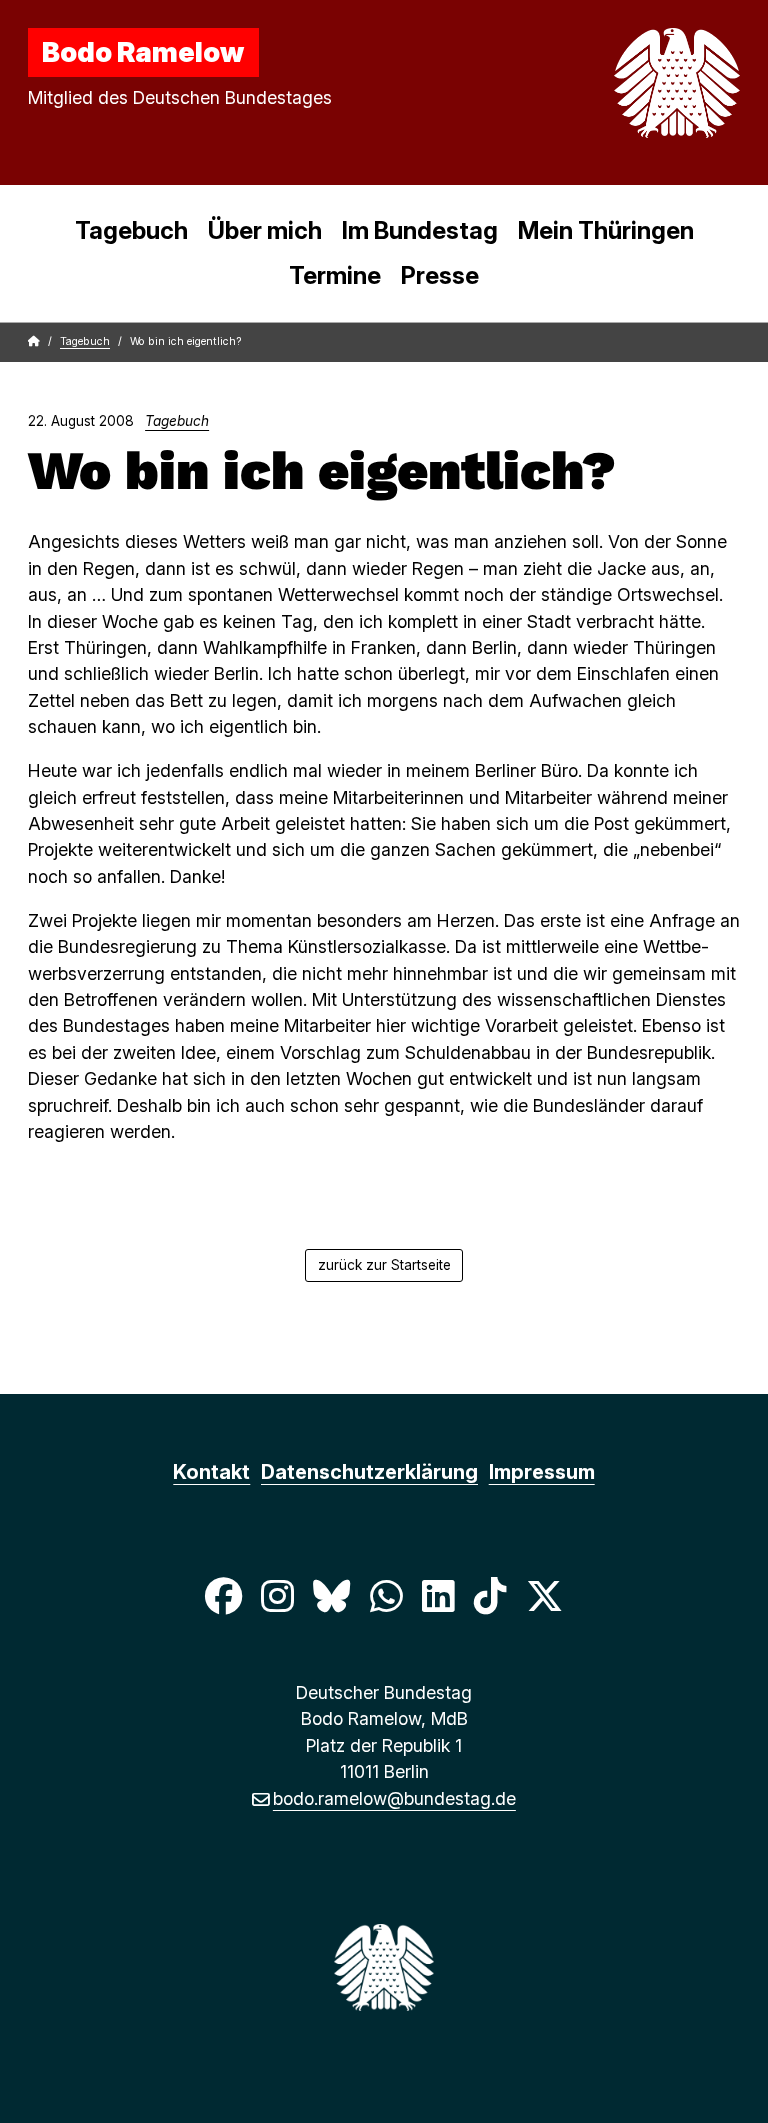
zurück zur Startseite (384, 1265)
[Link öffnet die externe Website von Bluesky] (332, 1595)
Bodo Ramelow (143, 52)
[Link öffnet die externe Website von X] (545, 1595)
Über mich (265, 230)
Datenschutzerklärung (369, 1472)
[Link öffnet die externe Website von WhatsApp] (386, 1595)
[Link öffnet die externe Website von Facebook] (223, 1595)
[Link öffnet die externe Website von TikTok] (490, 1595)
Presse (440, 275)
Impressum (542, 1472)
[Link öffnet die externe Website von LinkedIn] (438, 1595)
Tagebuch (131, 230)
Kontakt (211, 1472)
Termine (335, 275)
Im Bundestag (420, 230)
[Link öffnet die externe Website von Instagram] (277, 1595)
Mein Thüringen (606, 230)
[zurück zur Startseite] (630, 83)
